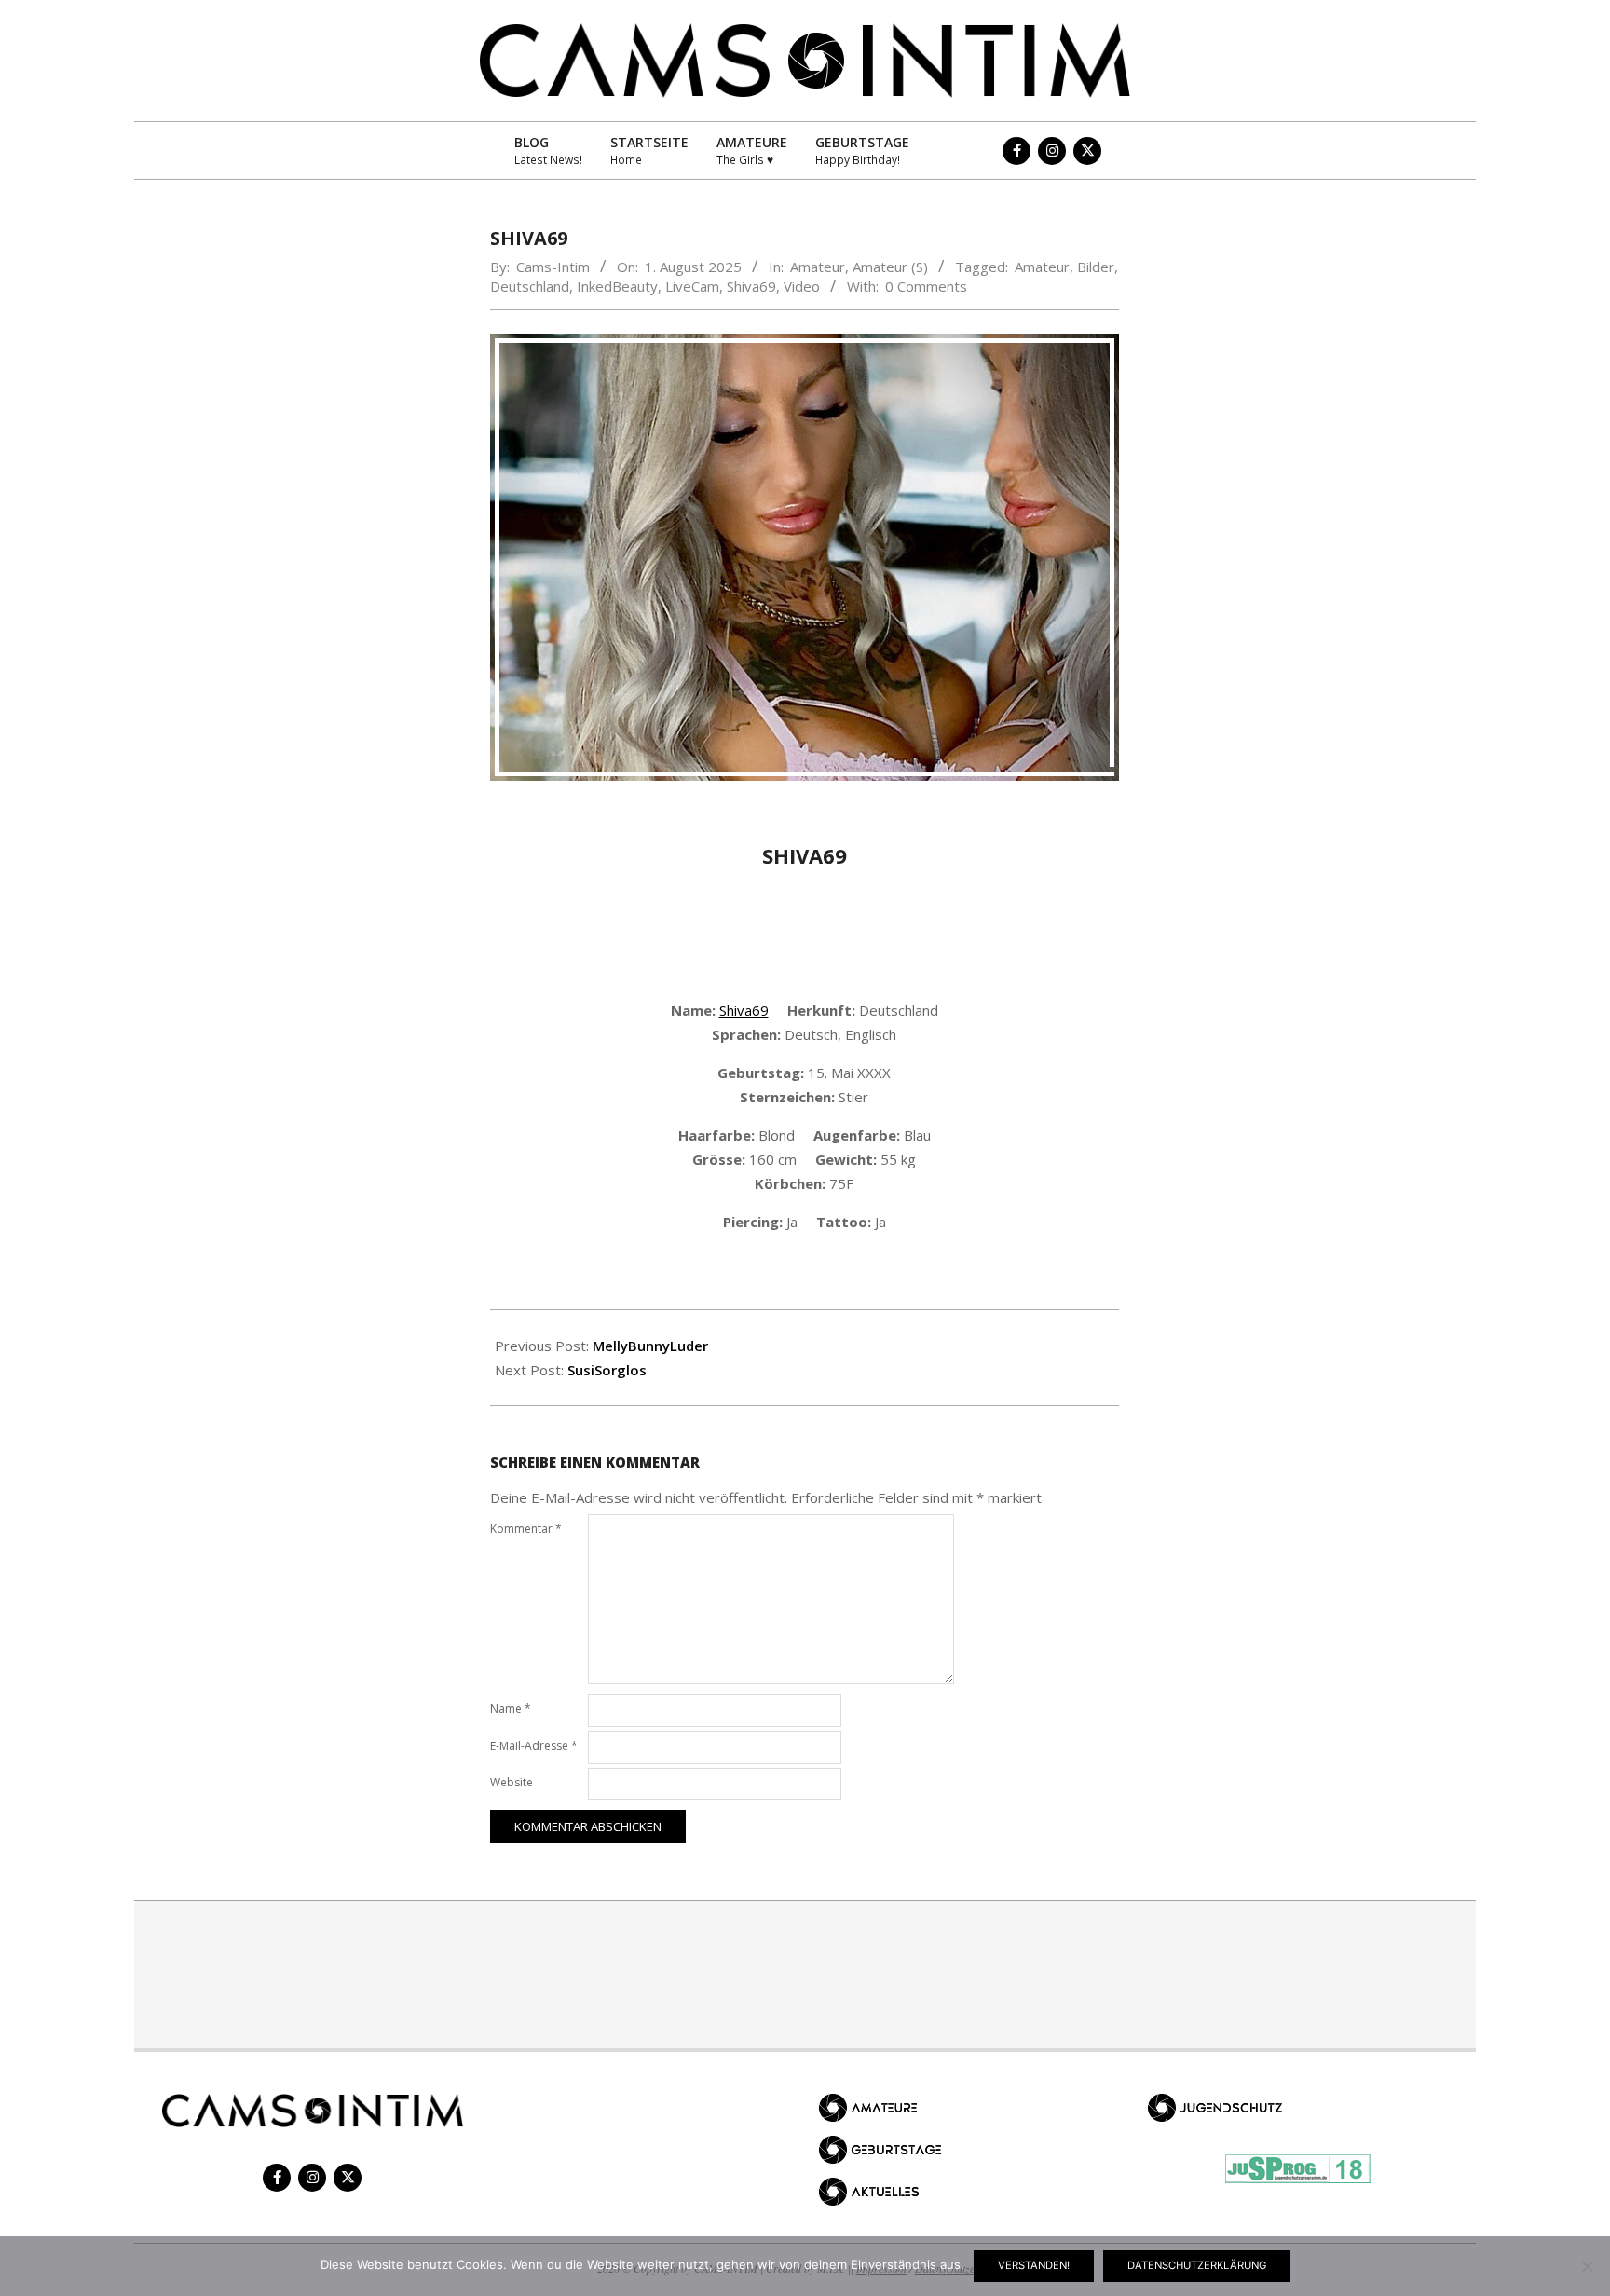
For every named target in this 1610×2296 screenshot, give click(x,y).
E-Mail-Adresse (534, 1746)
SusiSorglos (607, 1370)
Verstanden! (1034, 2265)
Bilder (1096, 266)
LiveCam (692, 286)
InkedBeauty (617, 286)
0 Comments (926, 286)
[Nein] (1587, 2266)
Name (511, 1708)
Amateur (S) (890, 266)
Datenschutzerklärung (1197, 2265)
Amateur (818, 266)
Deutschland (530, 286)
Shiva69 (751, 286)
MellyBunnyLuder (650, 1346)
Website (512, 1782)
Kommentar (526, 1529)
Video (802, 286)
